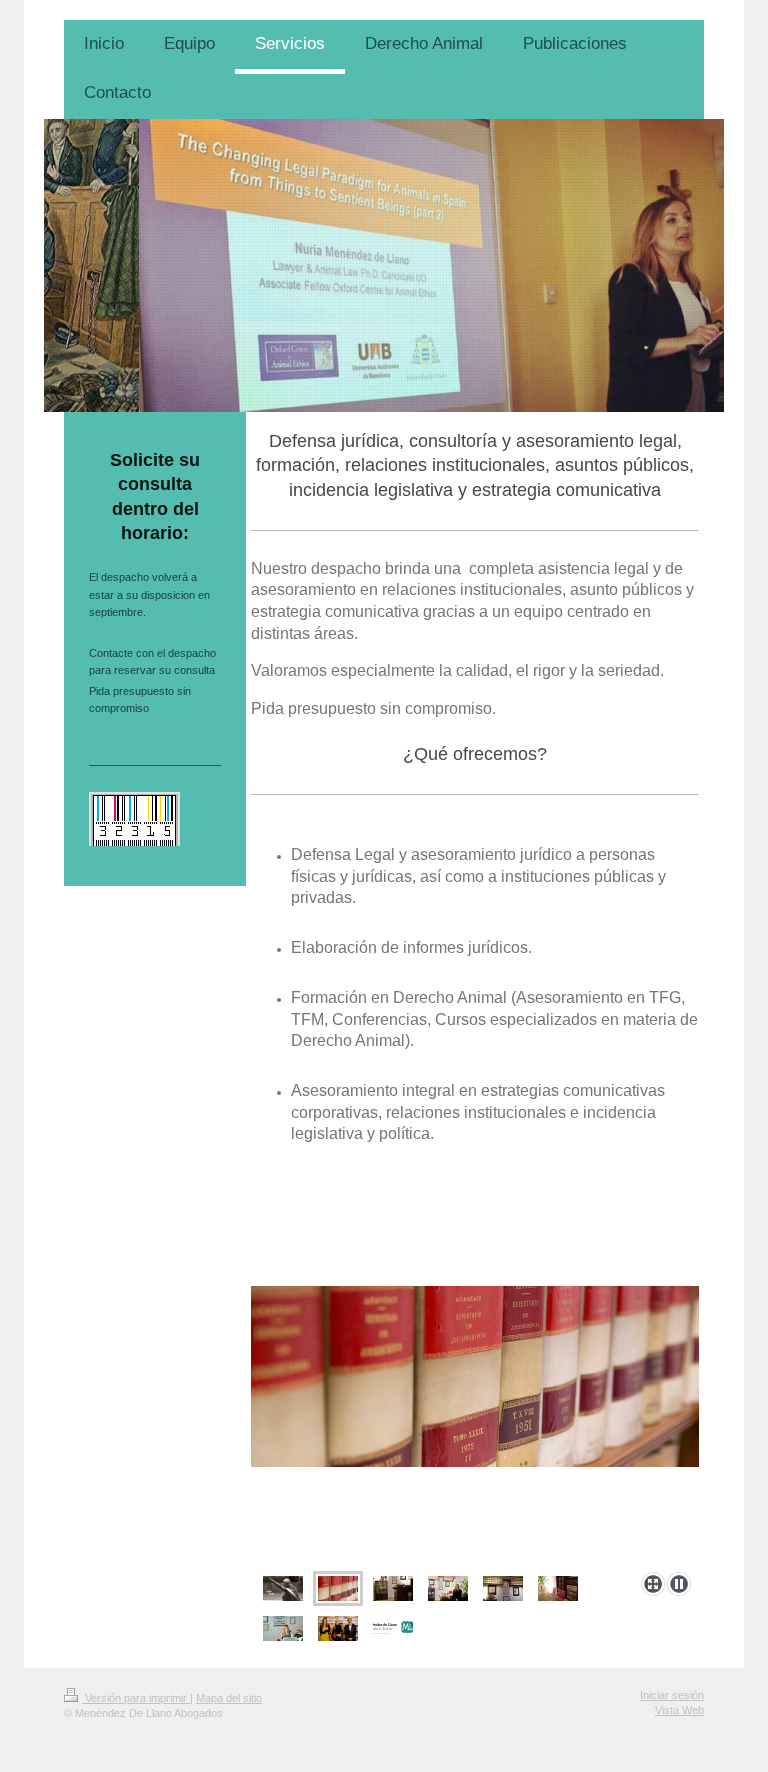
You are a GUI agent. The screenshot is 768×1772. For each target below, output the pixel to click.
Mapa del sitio (229, 1698)
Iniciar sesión (672, 1695)
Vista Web (679, 1710)
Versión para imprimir (136, 1698)
